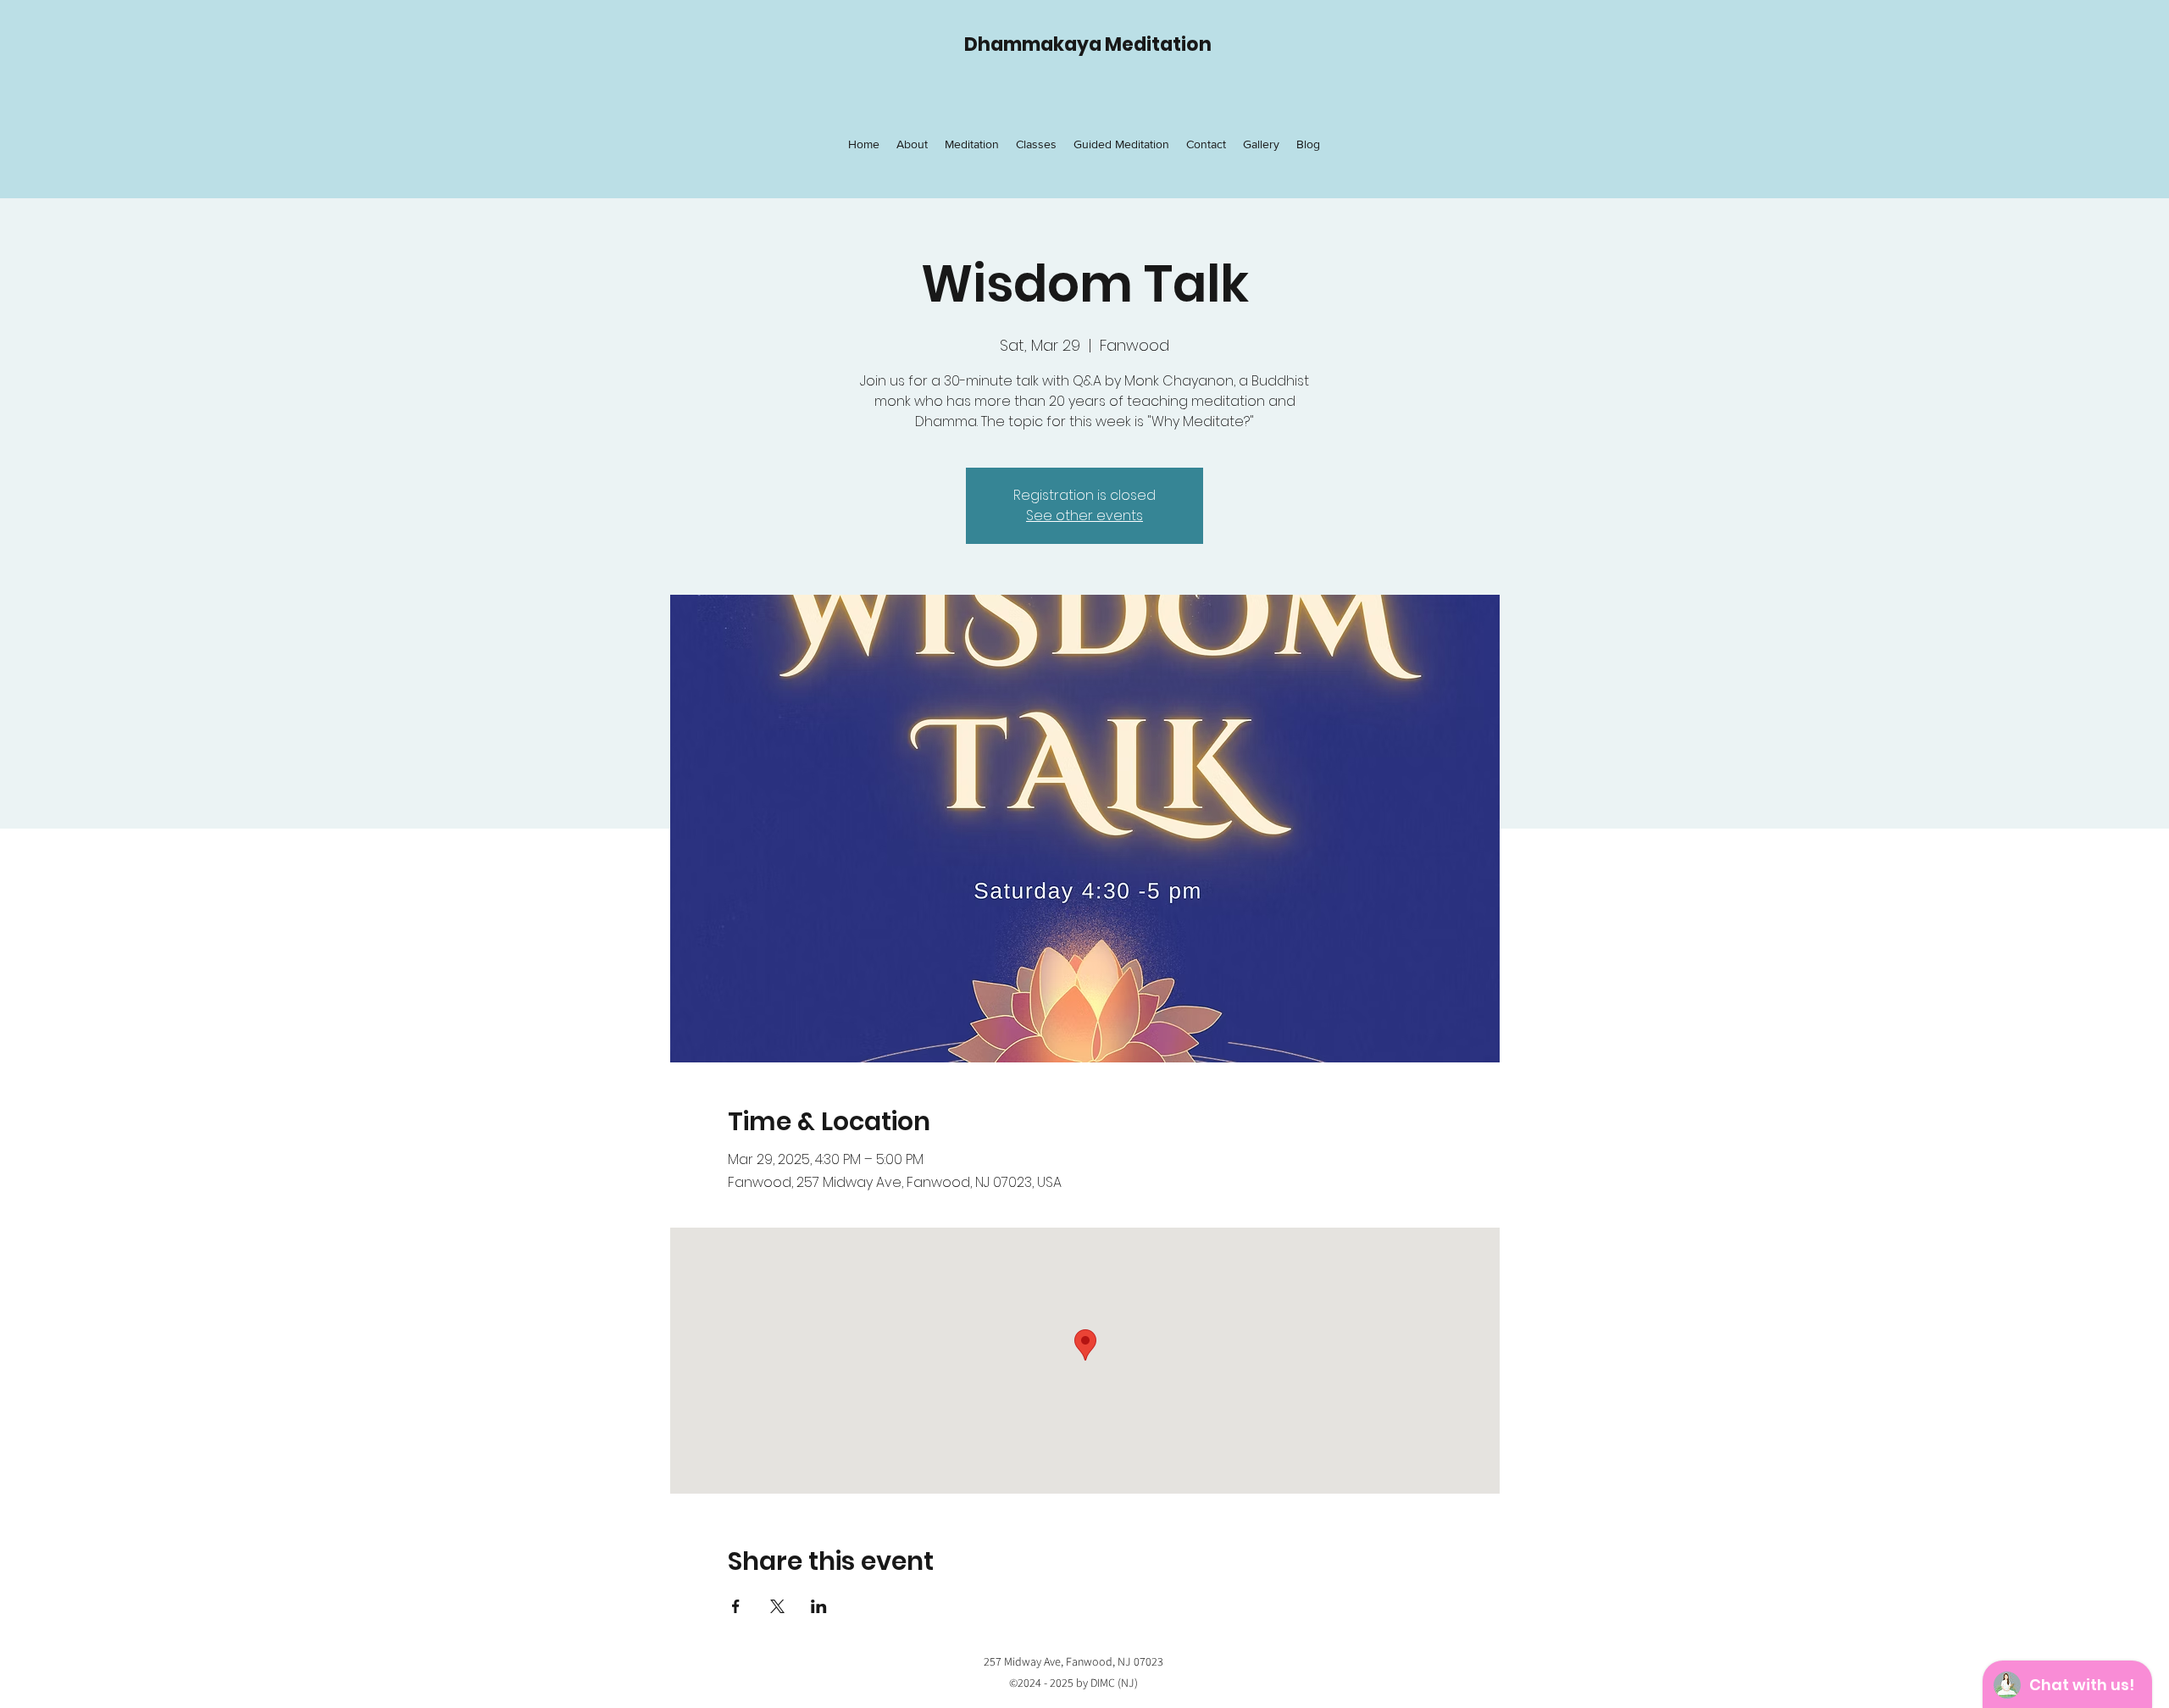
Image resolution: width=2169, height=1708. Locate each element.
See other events (1084, 516)
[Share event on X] (777, 1606)
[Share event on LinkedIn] (819, 1606)
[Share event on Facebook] (736, 1606)
